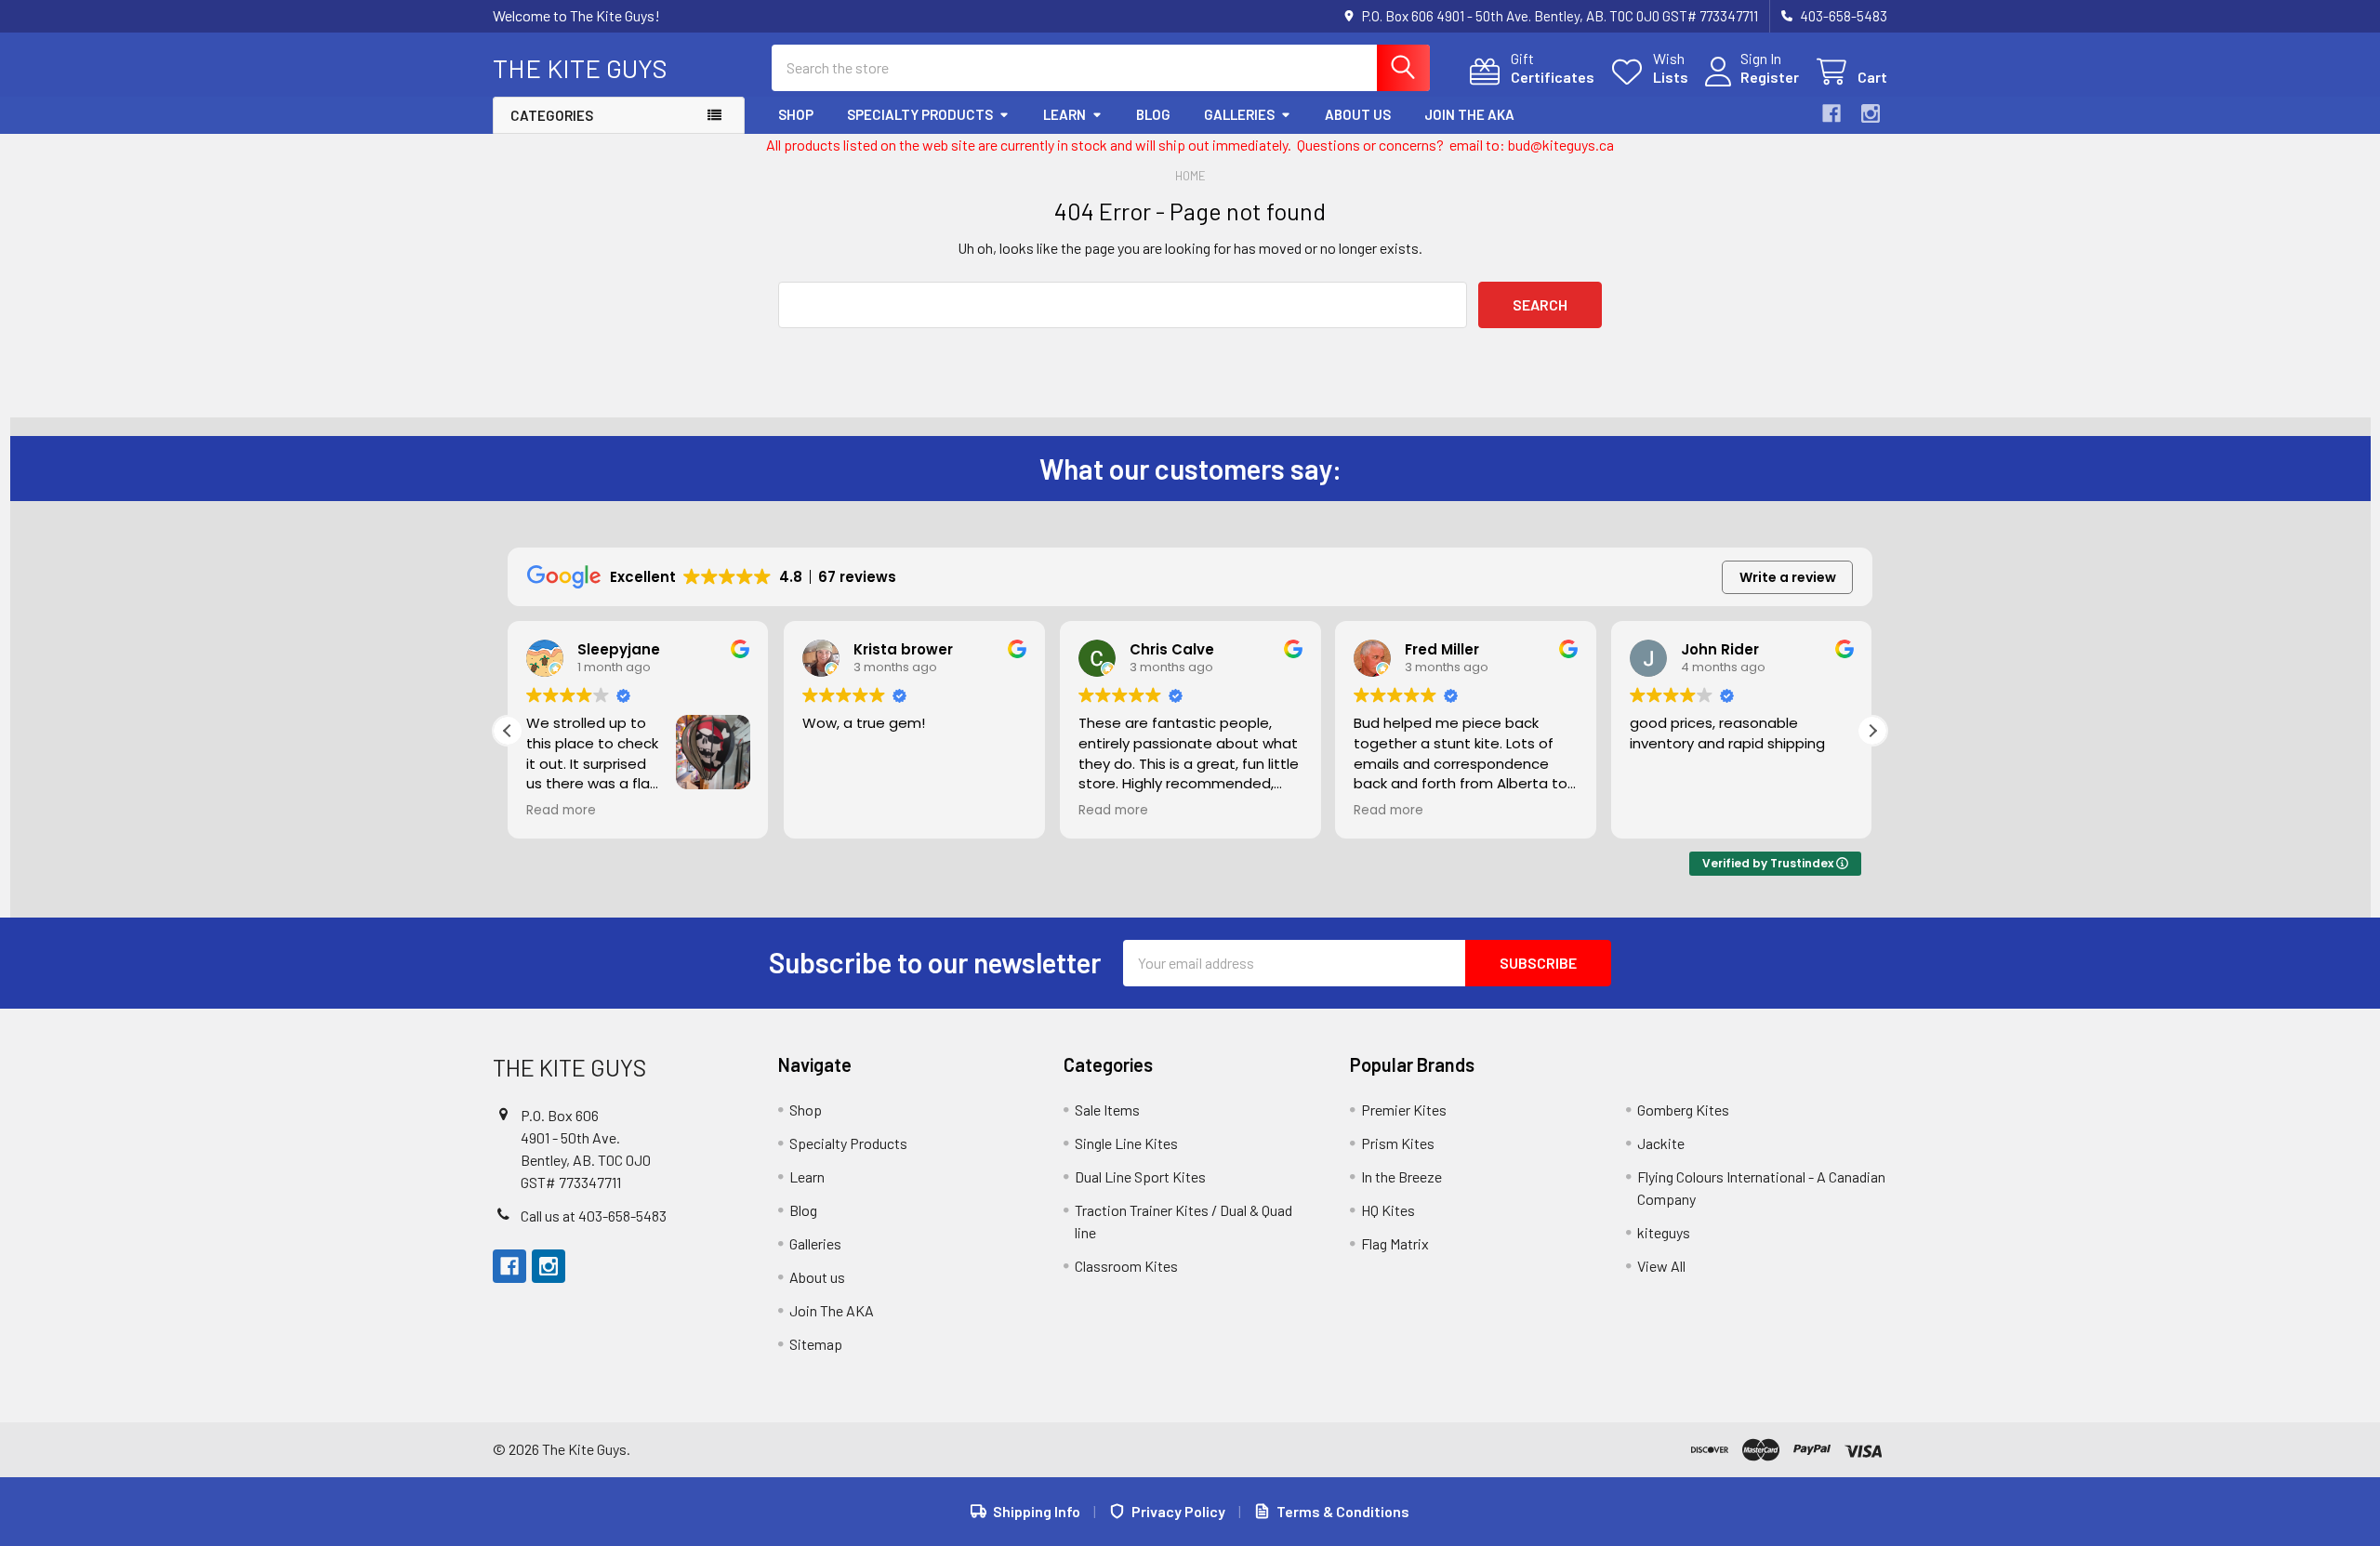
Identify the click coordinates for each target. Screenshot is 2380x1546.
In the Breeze (1402, 1176)
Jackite (1661, 1143)
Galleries (1239, 114)
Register (1770, 77)
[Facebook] (1831, 113)
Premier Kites (1404, 1110)
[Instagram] (1871, 113)
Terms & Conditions (1343, 1511)
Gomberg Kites (1683, 1110)
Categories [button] (552, 115)
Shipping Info (1037, 1511)
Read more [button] (561, 811)
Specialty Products (920, 114)
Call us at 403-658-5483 (594, 1216)
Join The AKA (1469, 114)
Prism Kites (1398, 1143)
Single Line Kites (1126, 1143)
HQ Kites (1388, 1210)
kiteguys (1664, 1232)
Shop (796, 114)
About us (1358, 114)
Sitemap (816, 1344)
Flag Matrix (1395, 1243)
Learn (1064, 114)
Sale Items (1107, 1110)
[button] (1872, 731)
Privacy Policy (1178, 1511)
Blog (1153, 114)
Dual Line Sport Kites (1140, 1176)
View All (1661, 1266)
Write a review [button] (1788, 577)
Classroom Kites (1126, 1266)
